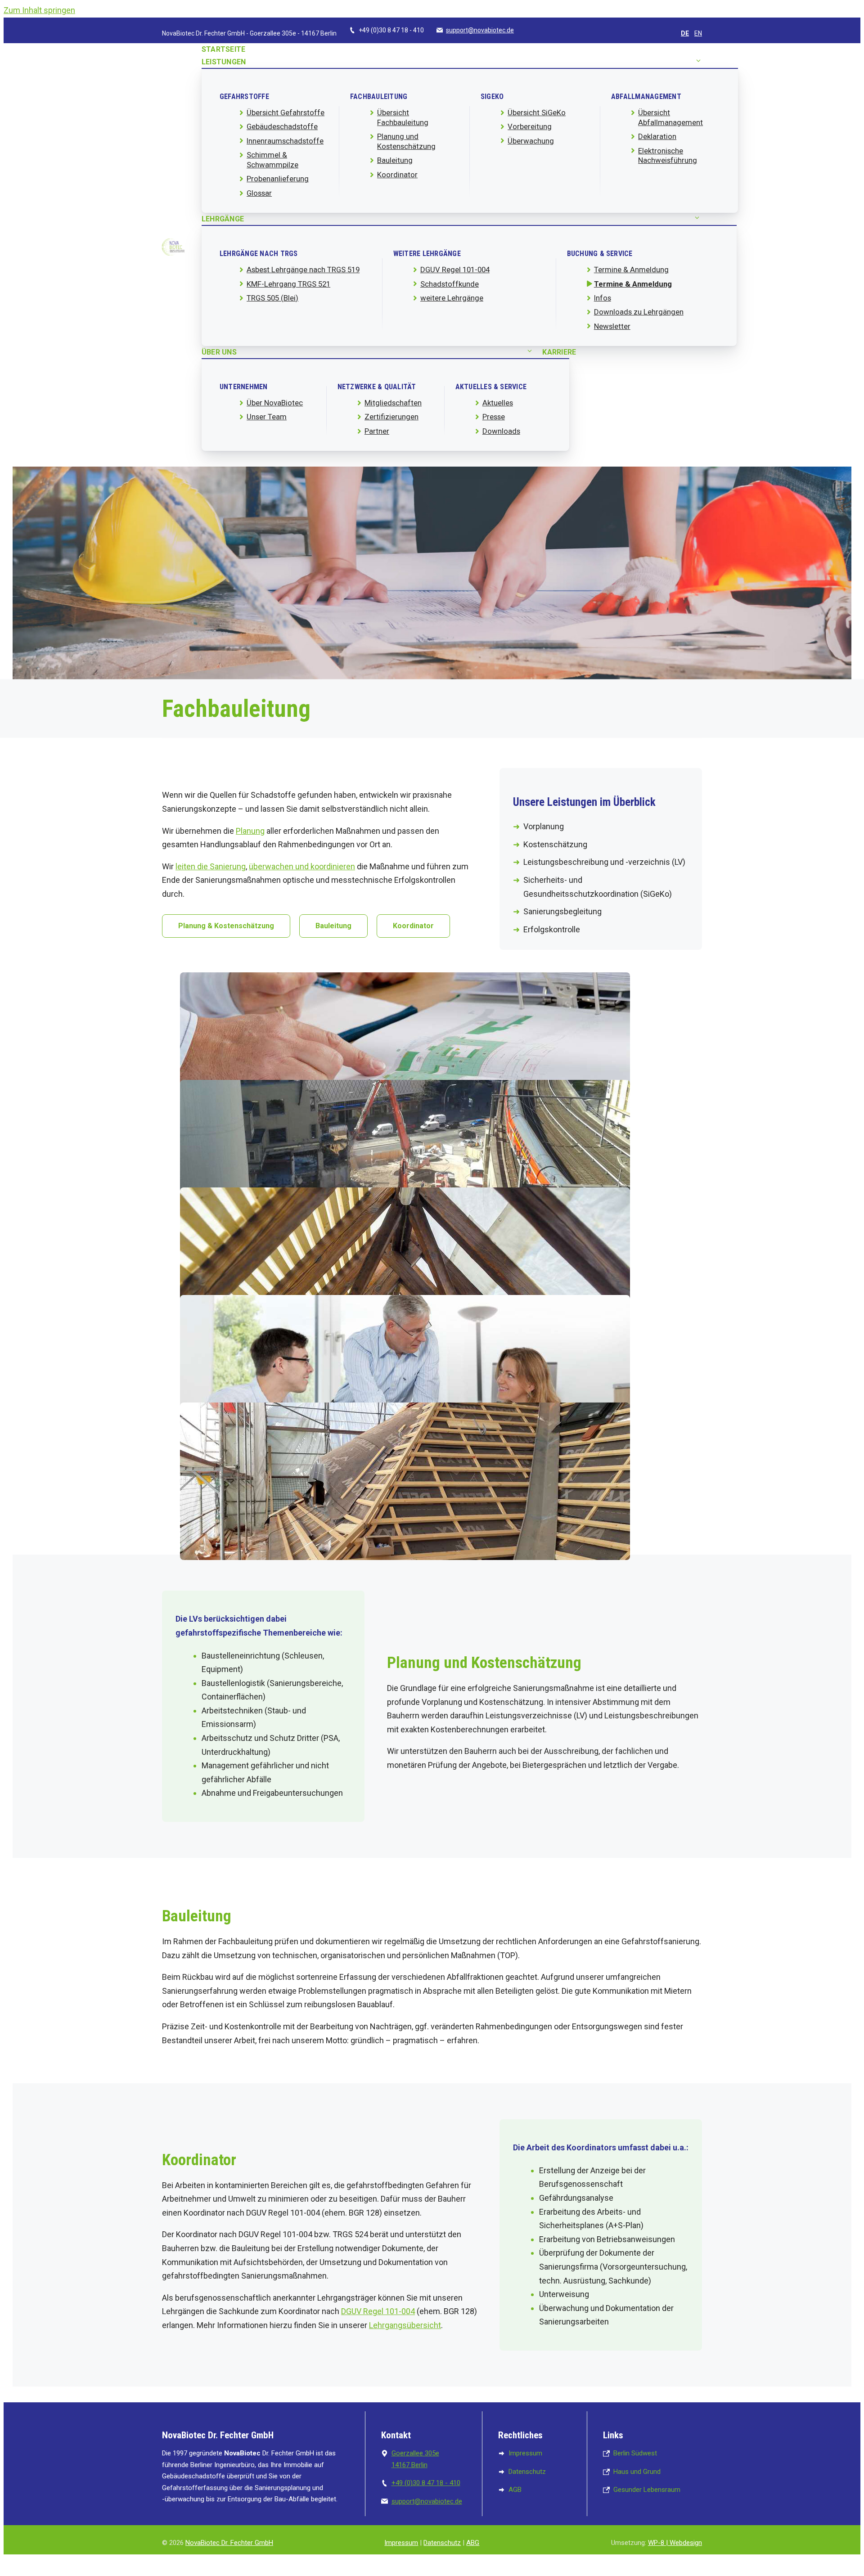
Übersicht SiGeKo (537, 112)
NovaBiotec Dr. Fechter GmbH (229, 2543)
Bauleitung (395, 160)
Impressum (401, 2543)
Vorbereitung (530, 126)
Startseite (223, 49)
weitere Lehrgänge (452, 298)
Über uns (219, 352)
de (685, 33)
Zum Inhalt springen (39, 10)
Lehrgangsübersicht (405, 2325)
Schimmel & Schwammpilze (272, 160)
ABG (473, 2543)
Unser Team (267, 417)
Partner (377, 431)
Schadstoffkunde (450, 284)
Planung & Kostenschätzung (226, 926)
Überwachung (531, 141)
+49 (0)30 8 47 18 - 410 (426, 2483)
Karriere (559, 352)
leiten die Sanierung (211, 866)
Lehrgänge (223, 219)
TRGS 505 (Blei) (272, 298)
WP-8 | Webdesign (675, 2543)
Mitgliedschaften (393, 403)
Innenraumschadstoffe (285, 141)
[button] (698, 62)
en (698, 33)
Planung (250, 831)
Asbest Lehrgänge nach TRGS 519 (303, 270)
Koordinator (397, 175)
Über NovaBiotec (275, 403)
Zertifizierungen (391, 417)
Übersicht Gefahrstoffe (286, 112)
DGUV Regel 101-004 (455, 270)
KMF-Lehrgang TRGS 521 (288, 284)
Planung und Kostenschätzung (406, 141)
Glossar (259, 193)
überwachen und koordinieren (302, 866)
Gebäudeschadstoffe (282, 126)
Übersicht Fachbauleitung (403, 117)
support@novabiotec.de (480, 30)
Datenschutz (442, 2543)
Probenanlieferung (278, 179)
